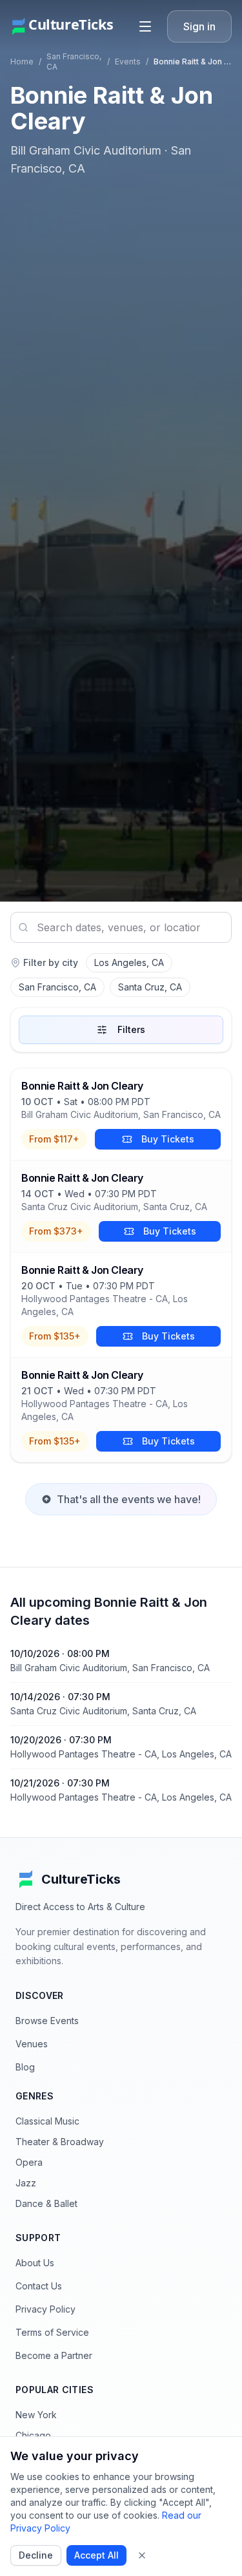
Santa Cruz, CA (150, 987)
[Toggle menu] (145, 26)
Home (22, 62)
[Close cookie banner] (142, 2555)
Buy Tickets (168, 1139)
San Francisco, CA (57, 987)
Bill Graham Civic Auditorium (86, 150)
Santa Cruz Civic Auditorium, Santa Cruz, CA (114, 1207)
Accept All (96, 2555)
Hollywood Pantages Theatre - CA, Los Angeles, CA (105, 1305)
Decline (36, 2555)
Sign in (199, 26)
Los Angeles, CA (129, 962)
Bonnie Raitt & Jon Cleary (82, 1086)
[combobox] (121, 927)
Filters (131, 1029)
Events (128, 62)
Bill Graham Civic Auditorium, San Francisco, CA (121, 1114)
